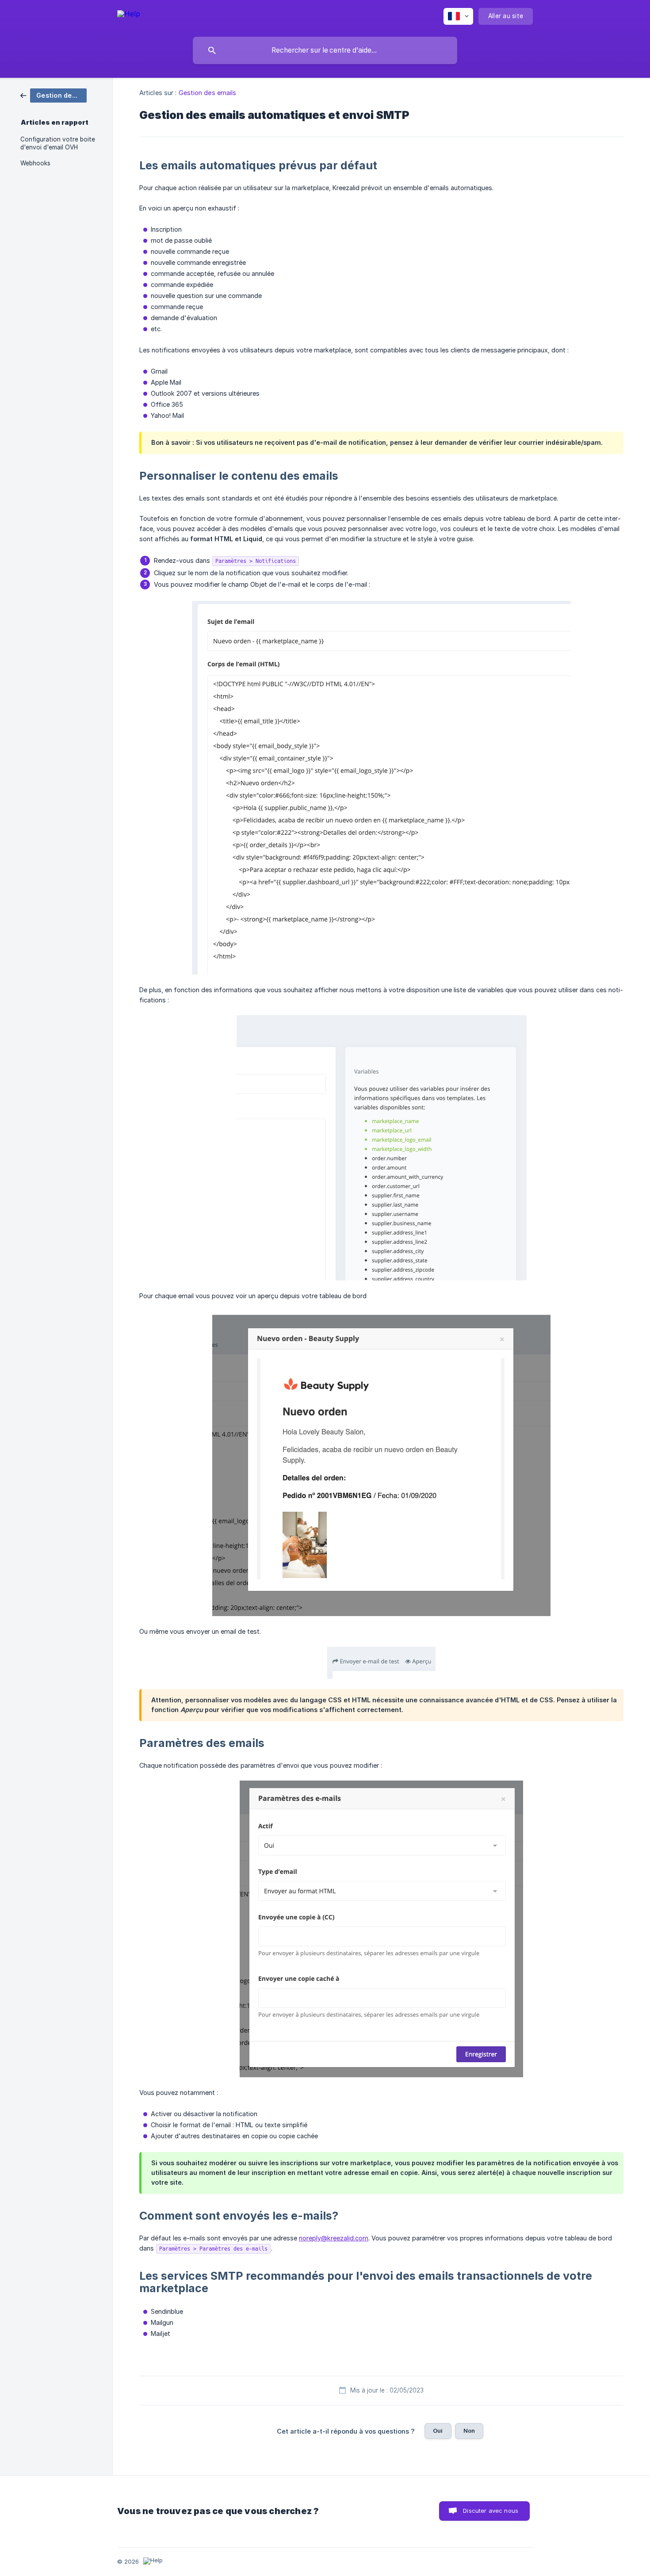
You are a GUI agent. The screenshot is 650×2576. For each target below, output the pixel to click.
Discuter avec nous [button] (491, 2511)
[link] (54, 95)
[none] (129, 15)
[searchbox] (325, 50)
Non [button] (469, 2431)
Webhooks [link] (35, 163)
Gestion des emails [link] (208, 93)
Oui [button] (438, 2431)
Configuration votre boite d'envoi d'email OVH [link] (58, 143)
